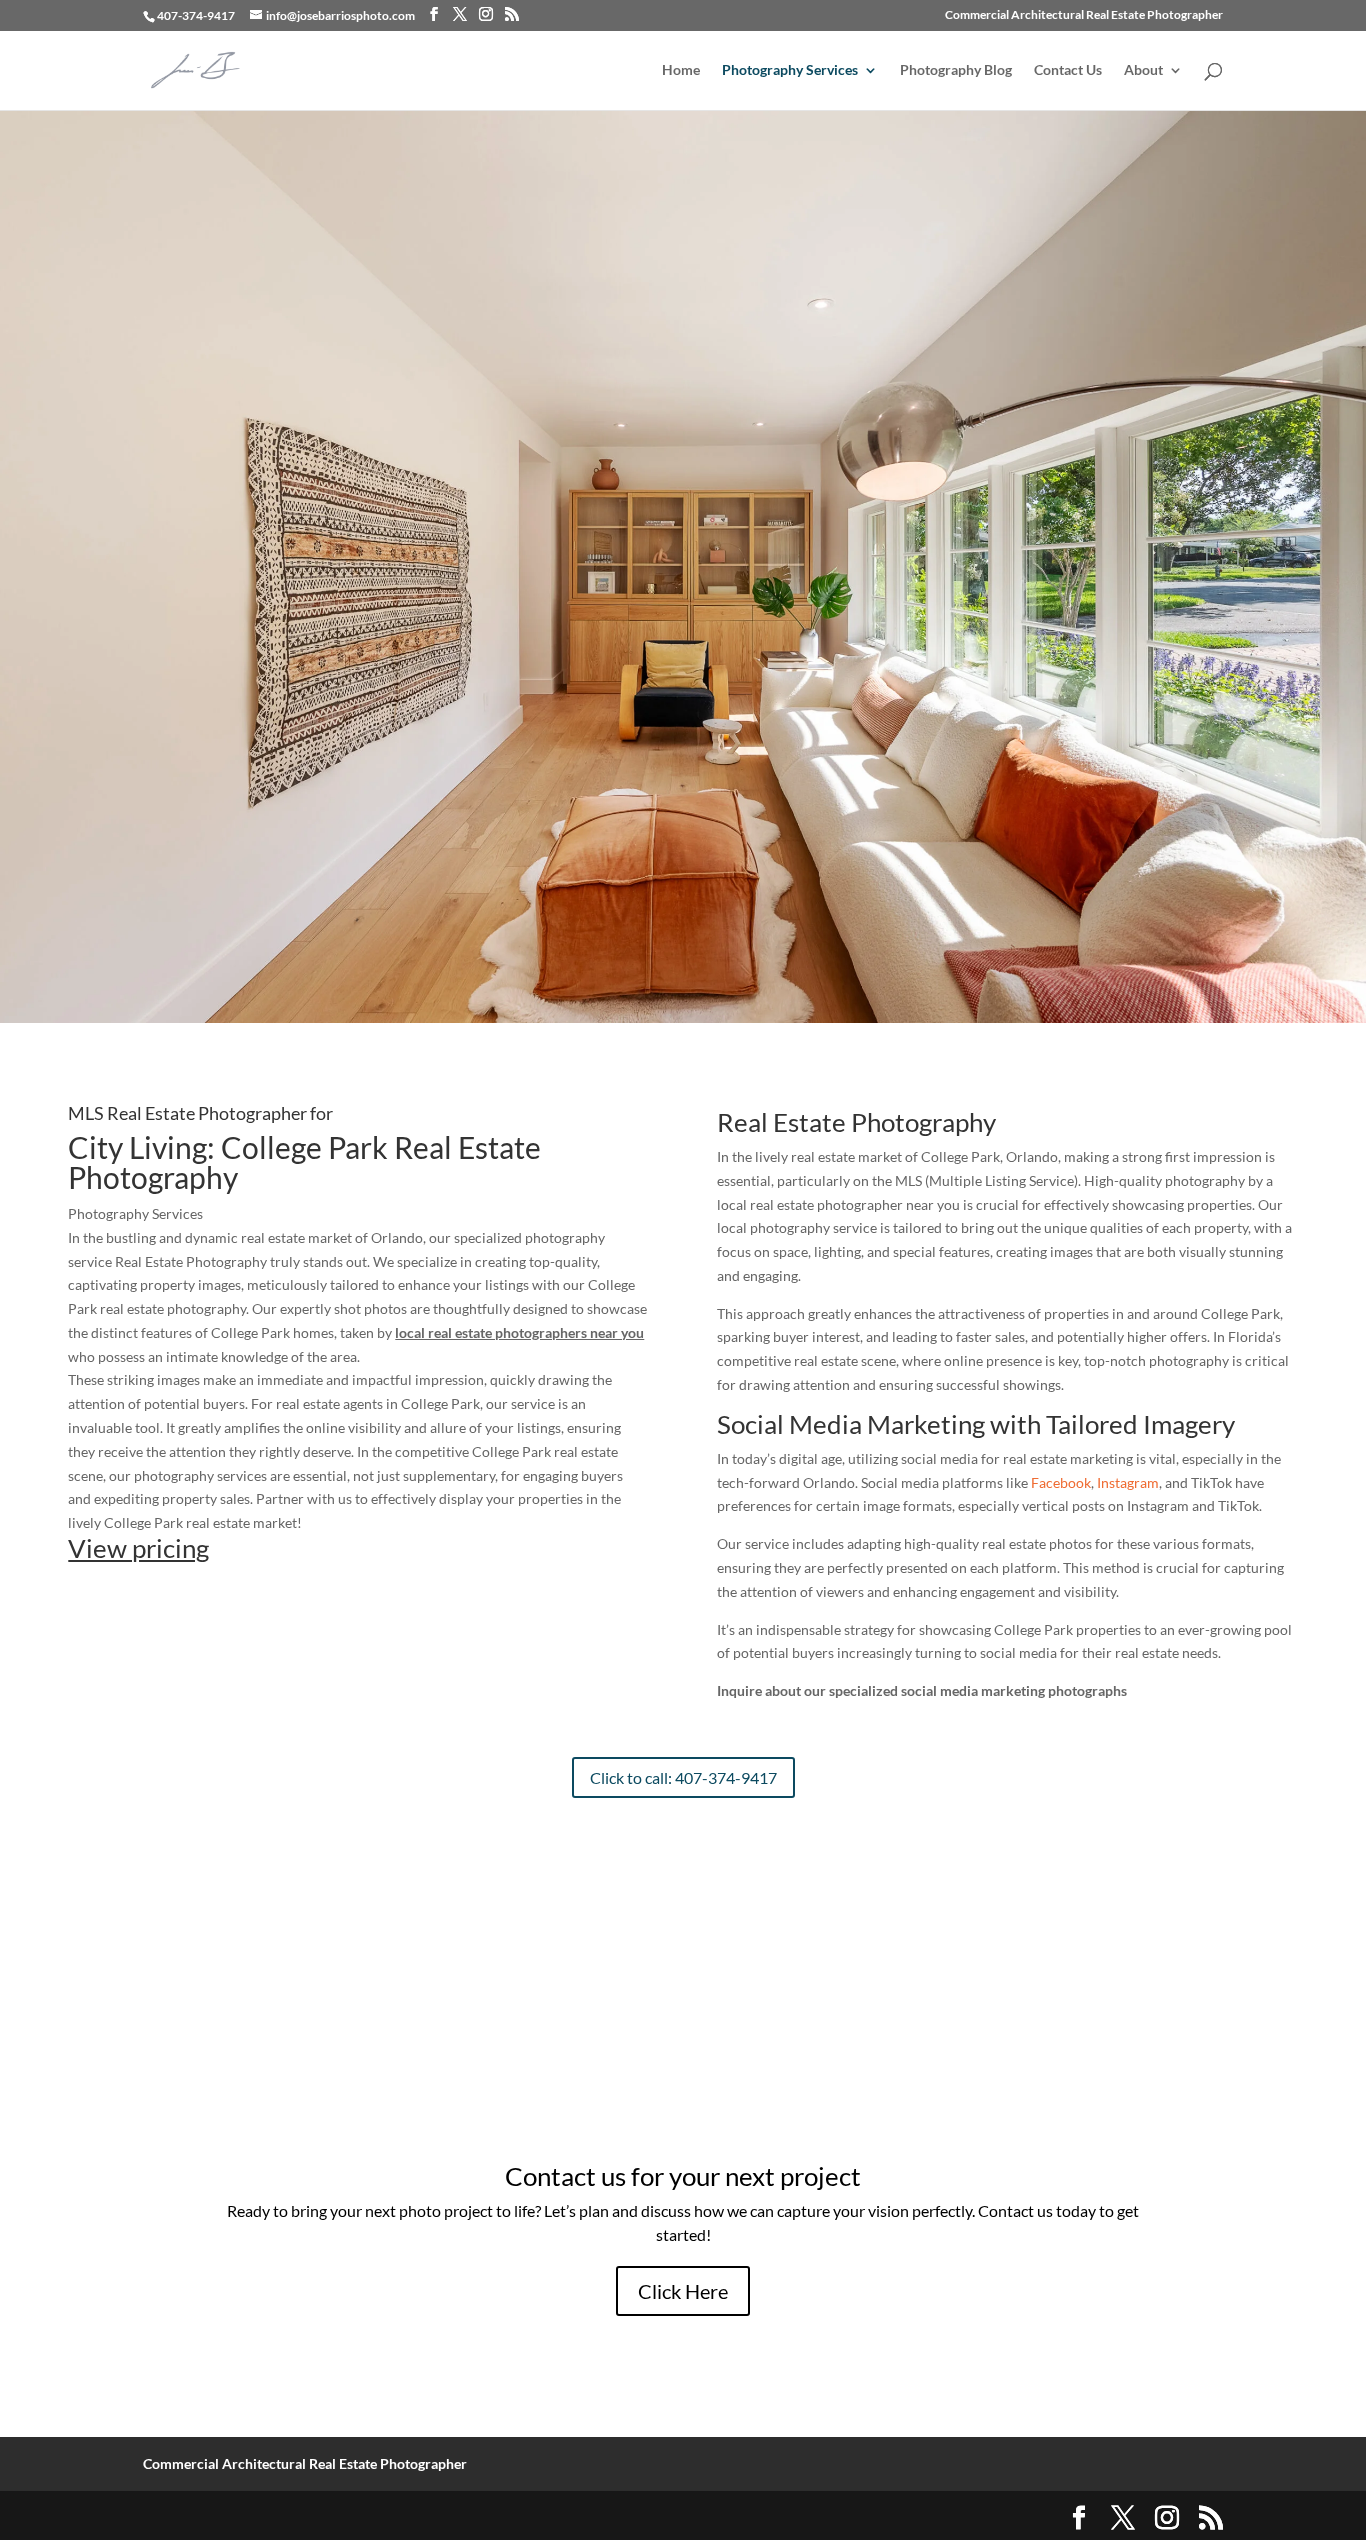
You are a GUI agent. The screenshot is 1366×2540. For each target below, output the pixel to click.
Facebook (1061, 1482)
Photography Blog (956, 70)
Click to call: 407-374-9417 (683, 1777)
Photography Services (790, 70)
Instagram (1128, 1482)
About (1143, 70)
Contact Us (1068, 70)
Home (681, 70)
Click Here (683, 2291)
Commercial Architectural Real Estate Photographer (1084, 15)
